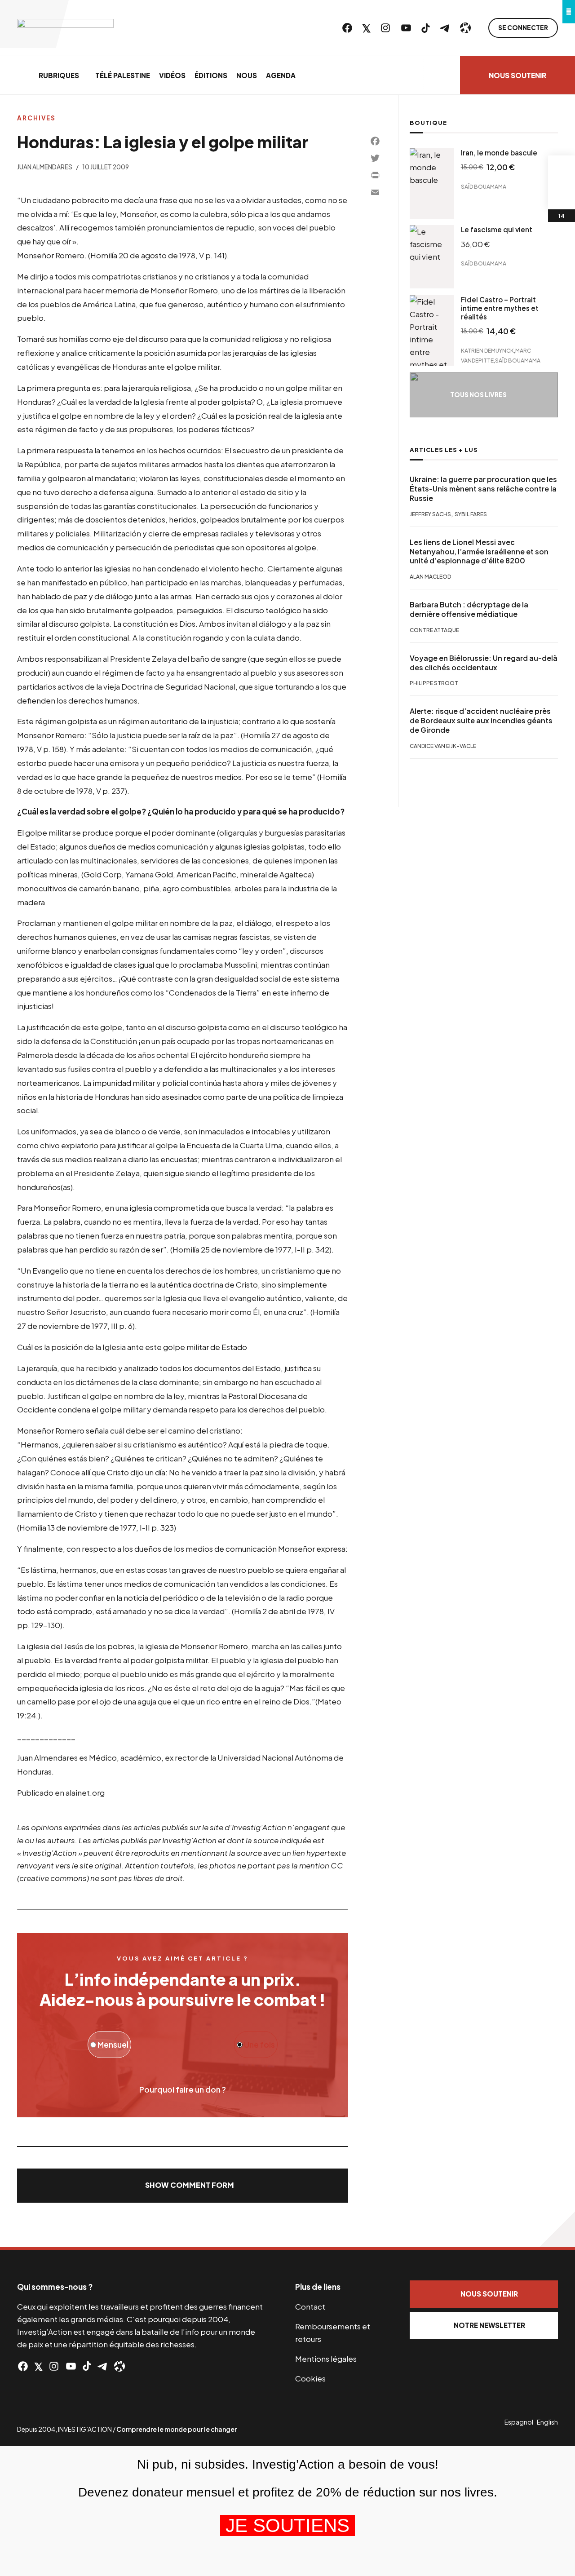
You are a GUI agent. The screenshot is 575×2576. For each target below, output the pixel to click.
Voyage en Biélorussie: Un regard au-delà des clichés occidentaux (484, 663)
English (547, 2422)
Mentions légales (326, 2359)
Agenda (281, 75)
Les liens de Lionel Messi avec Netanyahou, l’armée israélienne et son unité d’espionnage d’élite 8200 (479, 552)
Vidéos (172, 75)
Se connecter (523, 28)
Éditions (211, 75)
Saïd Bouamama (484, 186)
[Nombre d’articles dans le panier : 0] (562, 169)
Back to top (557, 2229)
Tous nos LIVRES (478, 395)
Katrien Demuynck (487, 351)
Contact (310, 2306)
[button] (182, 2186)
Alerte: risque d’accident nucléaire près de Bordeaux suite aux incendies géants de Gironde (481, 721)
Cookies (310, 2378)
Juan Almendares (45, 167)
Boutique (428, 123)
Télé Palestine (123, 75)
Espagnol (519, 2422)
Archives (36, 118)
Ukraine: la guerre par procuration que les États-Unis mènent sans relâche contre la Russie (483, 489)
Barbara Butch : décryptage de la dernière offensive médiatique (469, 610)
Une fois (259, 2045)
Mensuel (112, 2045)
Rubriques (59, 75)
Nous (247, 75)
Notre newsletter (489, 2325)
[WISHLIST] (562, 196)
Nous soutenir (517, 75)
